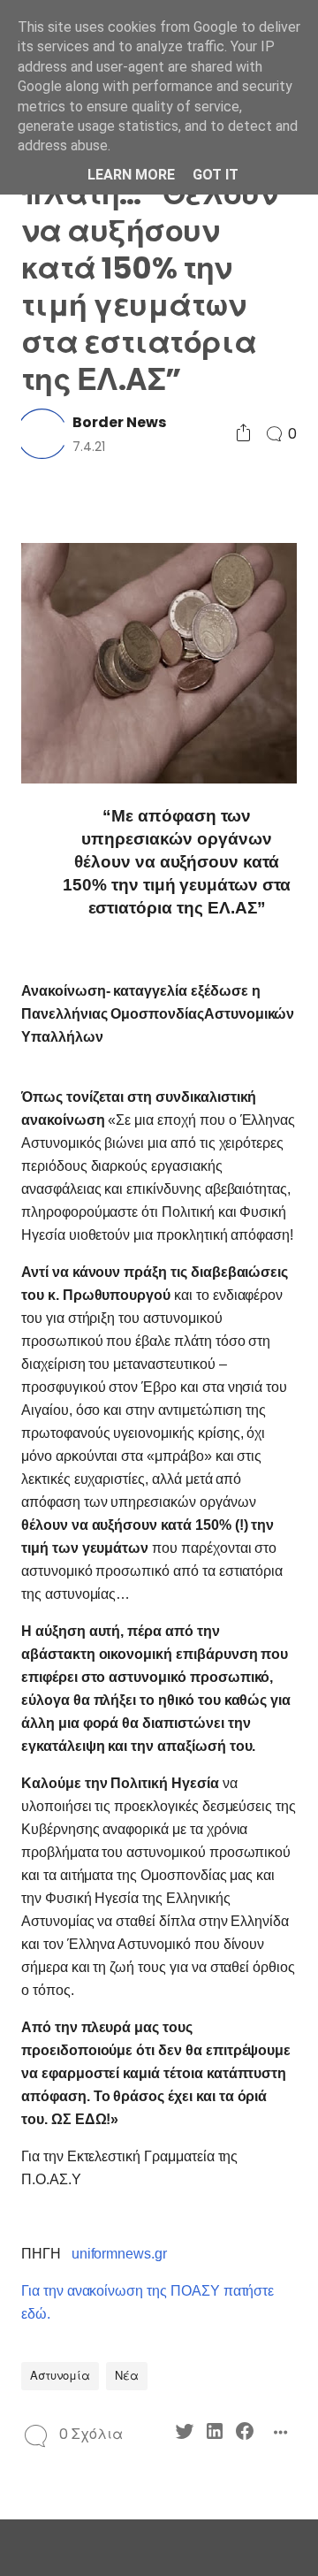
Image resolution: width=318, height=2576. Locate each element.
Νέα (127, 2376)
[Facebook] (245, 2434)
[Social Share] (243, 434)
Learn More (131, 175)
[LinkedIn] (215, 2434)
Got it (216, 175)
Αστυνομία (60, 2376)
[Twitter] (185, 2434)
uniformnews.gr (119, 2254)
